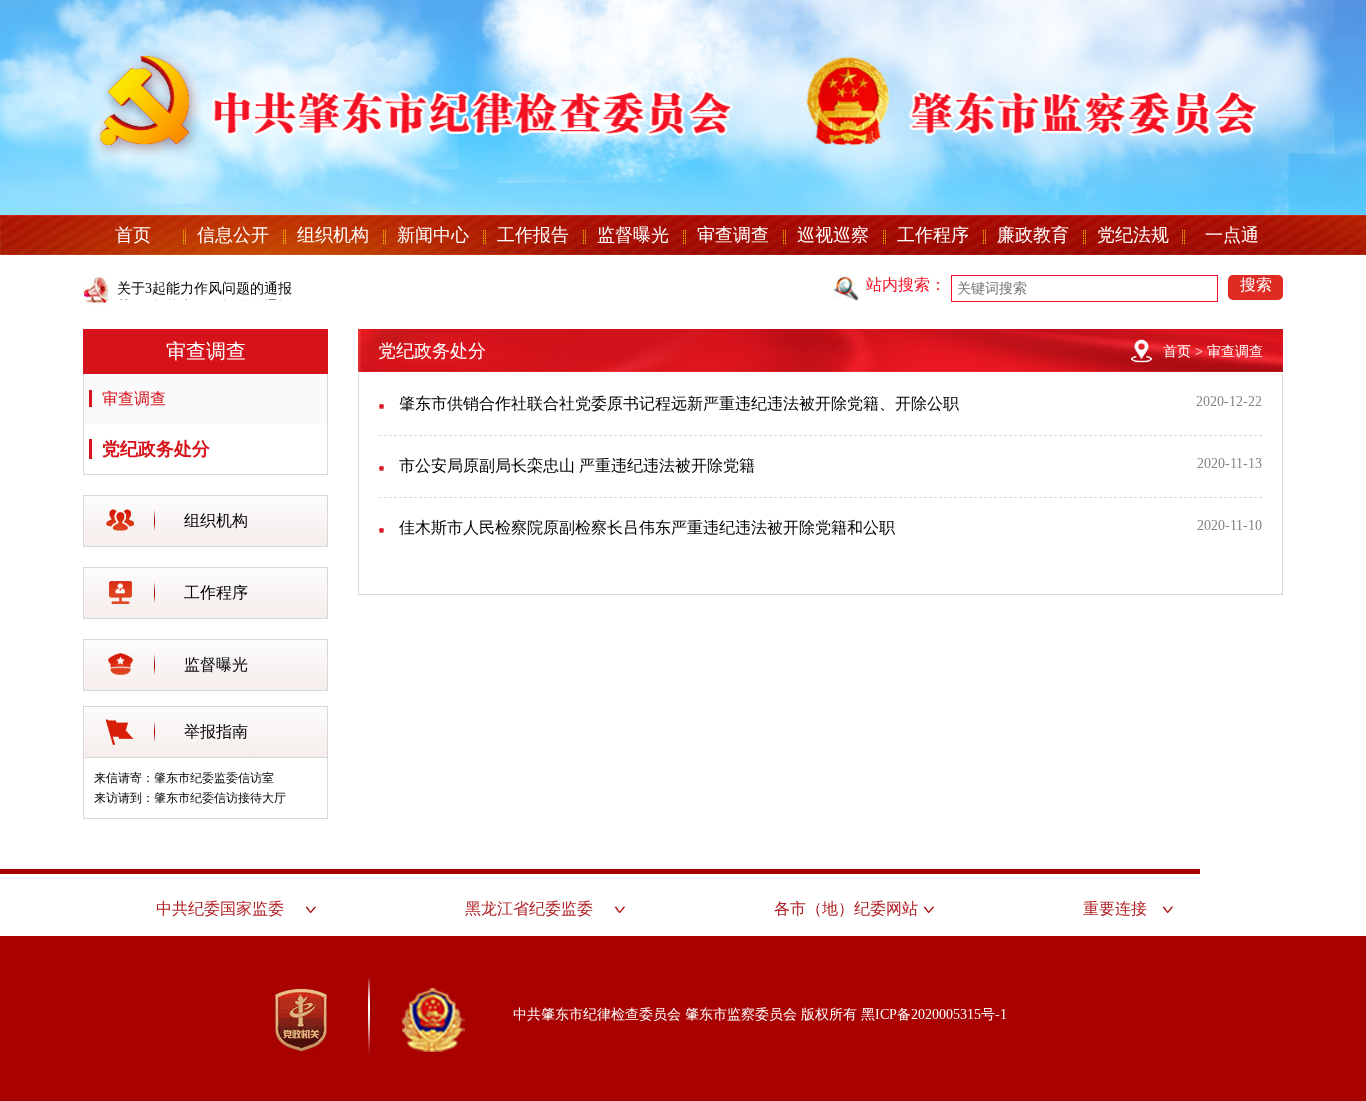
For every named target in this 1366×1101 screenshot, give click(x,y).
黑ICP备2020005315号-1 (934, 1014)
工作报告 (533, 235)
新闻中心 (433, 235)
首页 (133, 235)
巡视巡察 (833, 235)
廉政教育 (1033, 235)
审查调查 (733, 235)
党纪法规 (1133, 235)
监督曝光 (633, 235)
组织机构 (333, 235)
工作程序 (933, 235)
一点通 (1232, 235)
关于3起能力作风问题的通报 (204, 288)
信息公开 (233, 235)
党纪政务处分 (156, 449)
